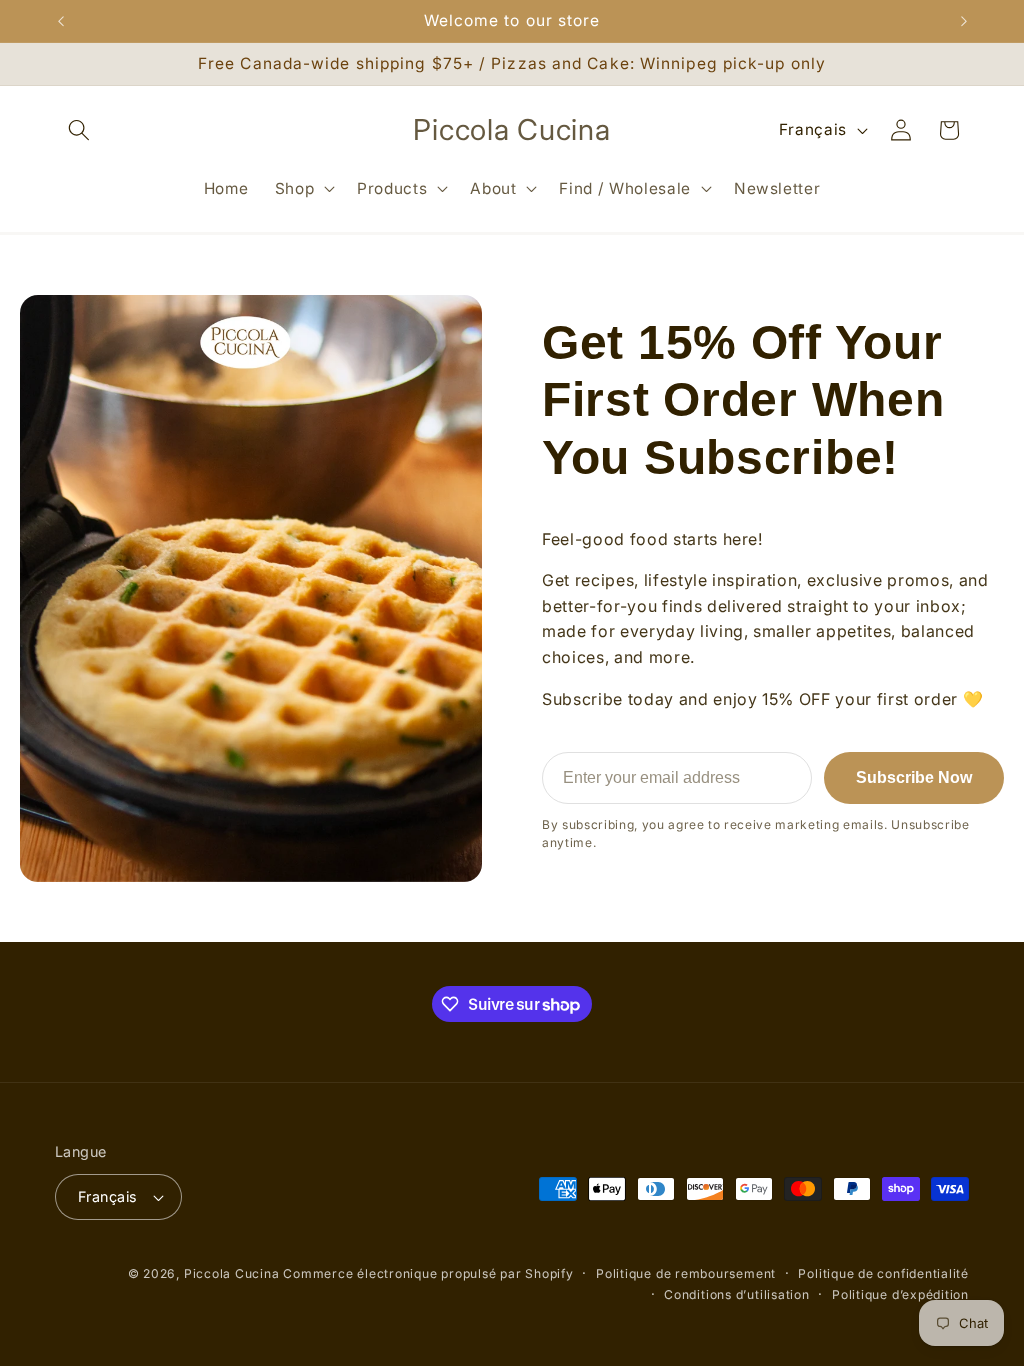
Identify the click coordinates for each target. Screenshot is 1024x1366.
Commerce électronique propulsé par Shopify (428, 1273)
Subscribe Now (914, 777)
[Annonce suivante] (964, 21)
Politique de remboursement (686, 1273)
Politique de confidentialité (883, 1273)
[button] (79, 130)
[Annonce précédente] (61, 21)
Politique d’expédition (900, 1294)
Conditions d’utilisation (736, 1294)
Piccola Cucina (234, 1273)
